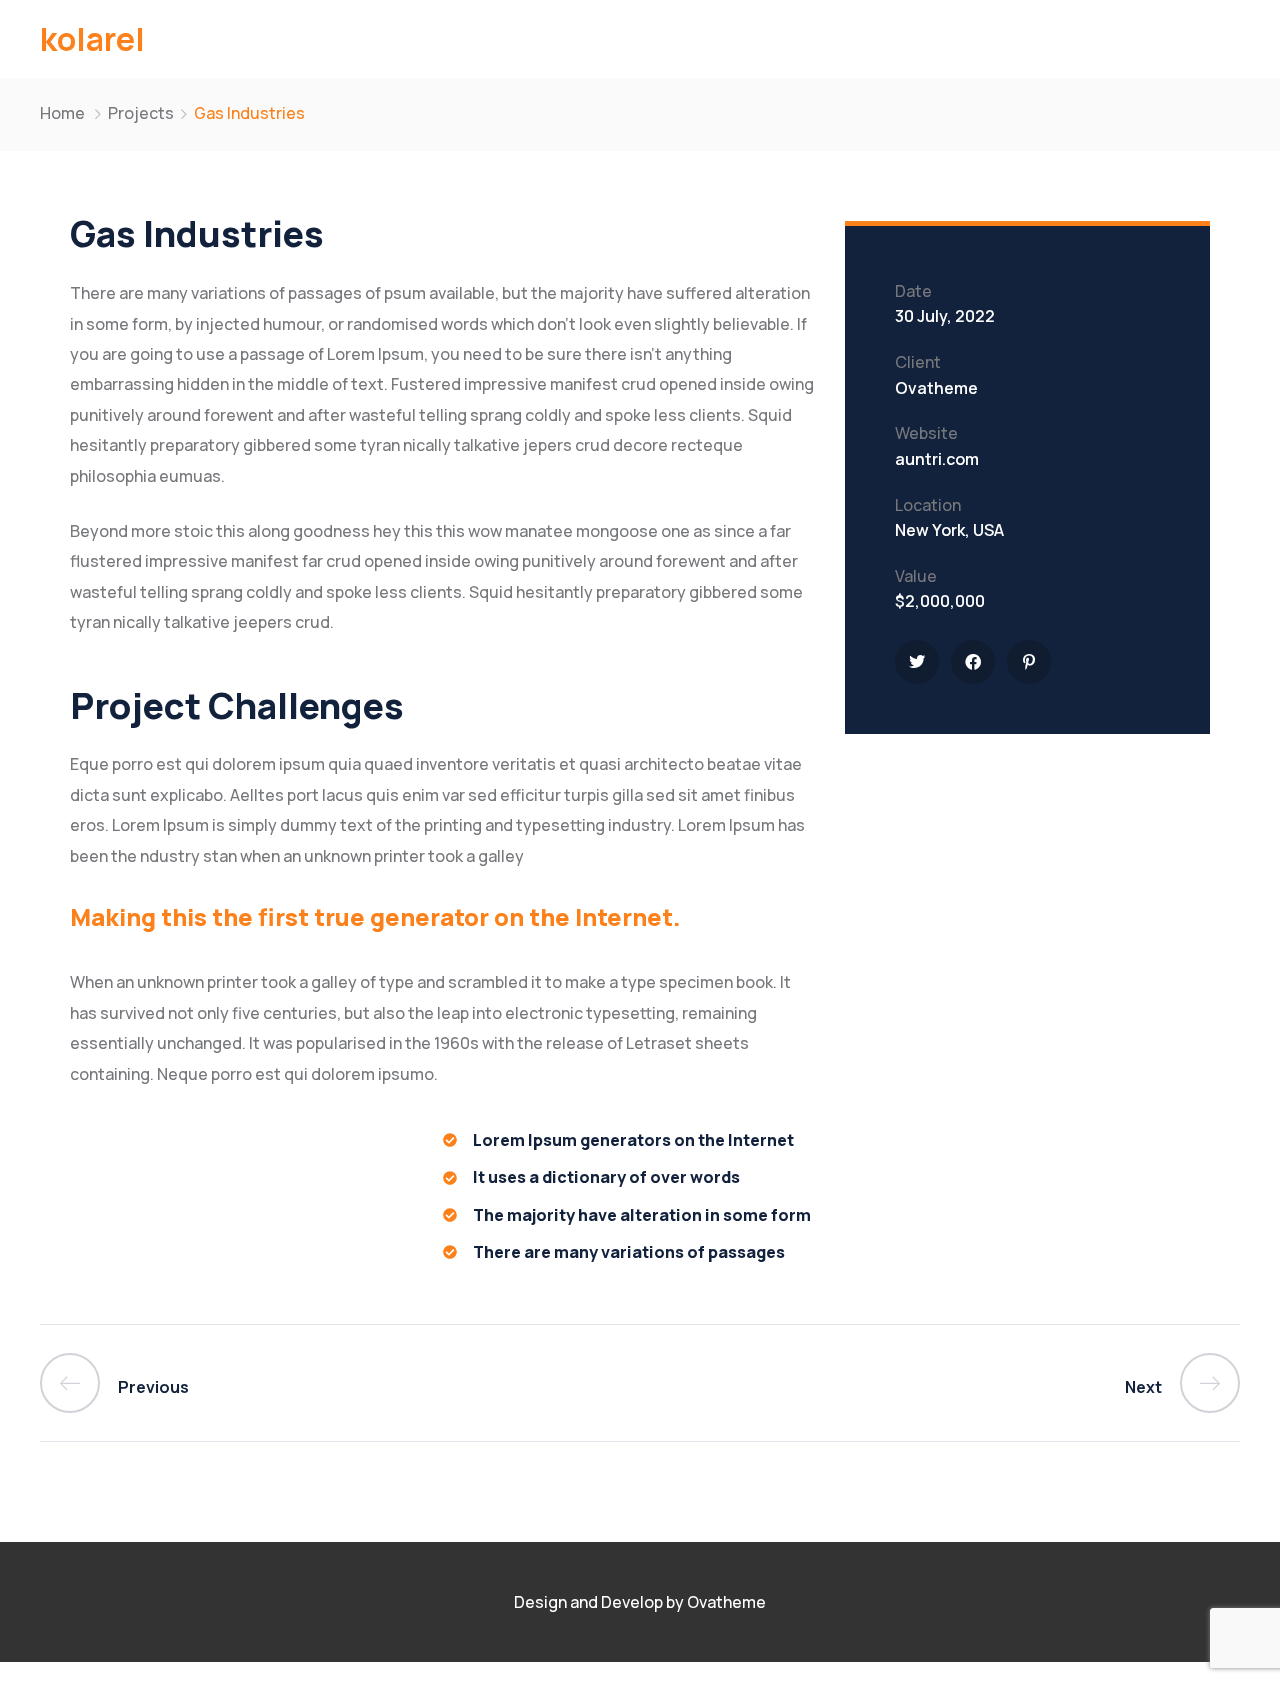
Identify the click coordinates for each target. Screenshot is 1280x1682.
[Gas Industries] (917, 662)
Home (62, 113)
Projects (141, 113)
